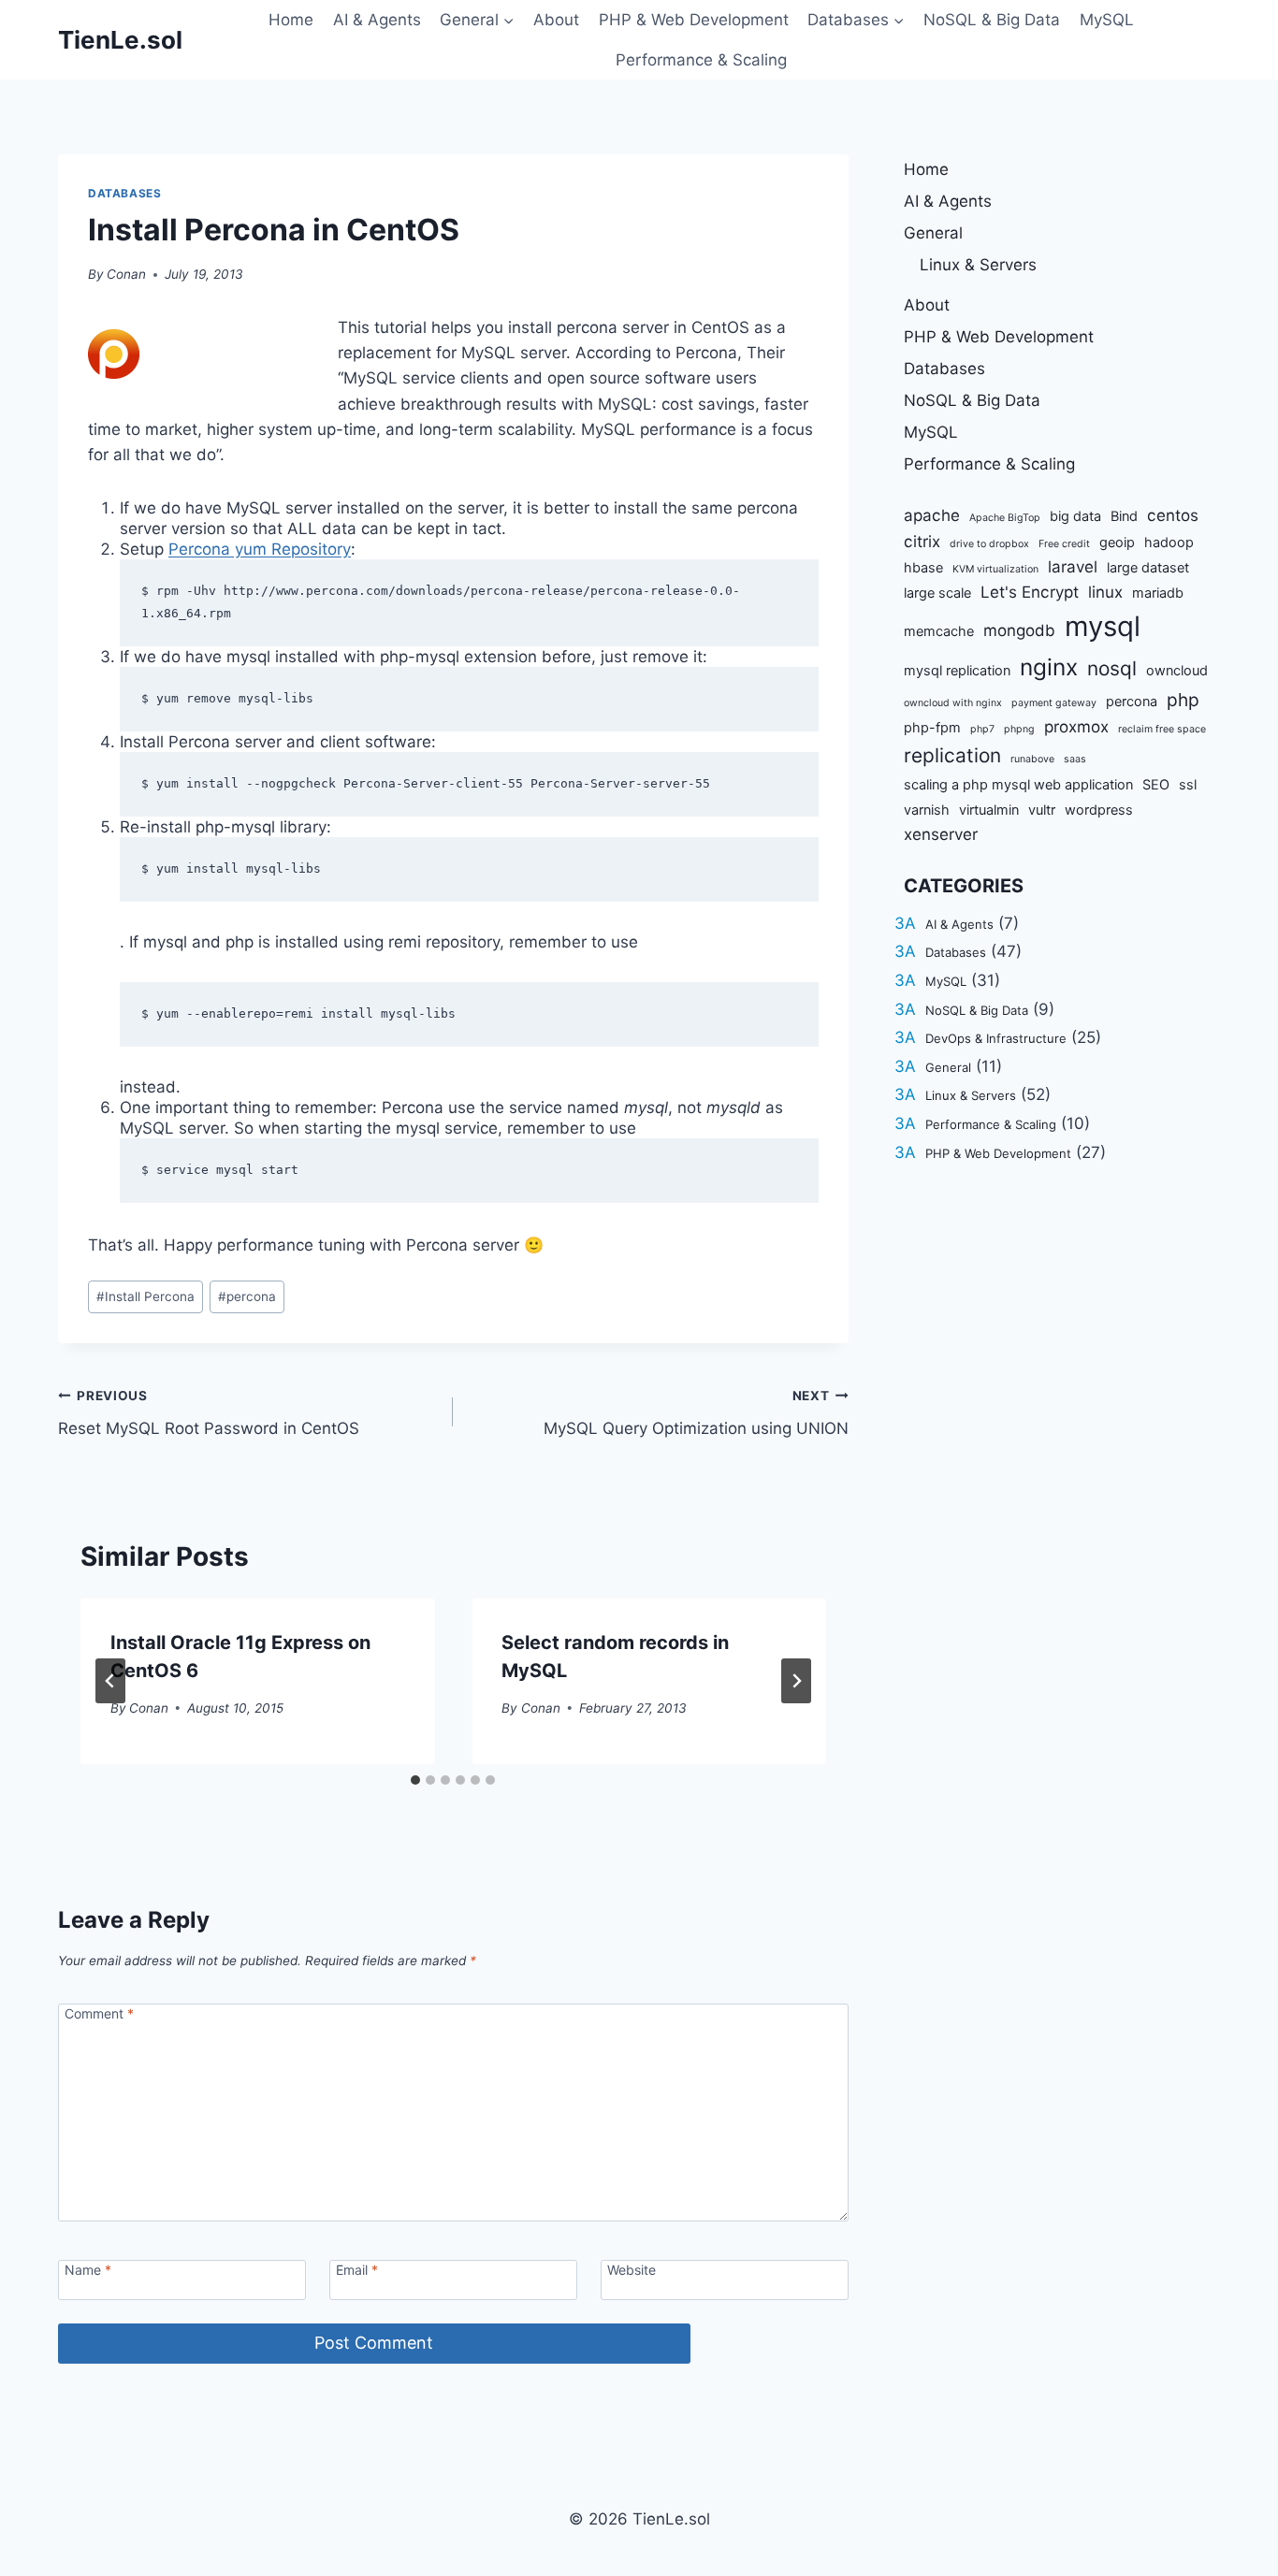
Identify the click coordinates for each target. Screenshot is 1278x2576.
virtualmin (989, 810)
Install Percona (145, 1296)
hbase (923, 567)
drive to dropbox (989, 544)
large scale (937, 593)
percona (247, 1296)
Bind (1124, 516)
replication (952, 755)
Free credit (1064, 544)
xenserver (941, 834)
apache (932, 515)
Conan (126, 274)
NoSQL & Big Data (992, 20)
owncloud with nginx (953, 703)
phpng (1019, 729)
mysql (1103, 626)
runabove (1032, 759)
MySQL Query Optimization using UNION (696, 1413)
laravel (1073, 567)
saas (1075, 759)
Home (291, 20)
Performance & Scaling (701, 60)
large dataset (1148, 567)
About (556, 20)
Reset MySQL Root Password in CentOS (209, 1413)
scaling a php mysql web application (1018, 784)
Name (88, 2270)
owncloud (1177, 670)
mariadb (1158, 593)
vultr (1042, 810)
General (933, 233)
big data (1075, 516)
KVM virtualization (995, 569)
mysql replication (957, 670)
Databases (124, 193)
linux (1105, 592)
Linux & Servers (978, 265)
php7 (982, 729)
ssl (1188, 784)
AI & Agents (377, 20)
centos (1173, 515)
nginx (1049, 667)
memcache (939, 631)
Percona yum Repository (260, 549)
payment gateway (1054, 703)
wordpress (1099, 810)
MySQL (1107, 20)
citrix (922, 542)
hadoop (1169, 542)
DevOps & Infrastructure (996, 1038)
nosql (1112, 668)
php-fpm (932, 727)
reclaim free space (1162, 729)
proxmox (1076, 727)
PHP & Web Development (694, 20)
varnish (927, 810)
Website (632, 2270)
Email (357, 2270)
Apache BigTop (1005, 518)
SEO (1156, 784)
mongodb (1019, 630)
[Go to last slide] (110, 1681)
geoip (1117, 542)
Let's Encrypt (1030, 592)
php (1183, 700)
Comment (99, 2013)
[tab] (415, 1780)
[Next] (796, 1681)
